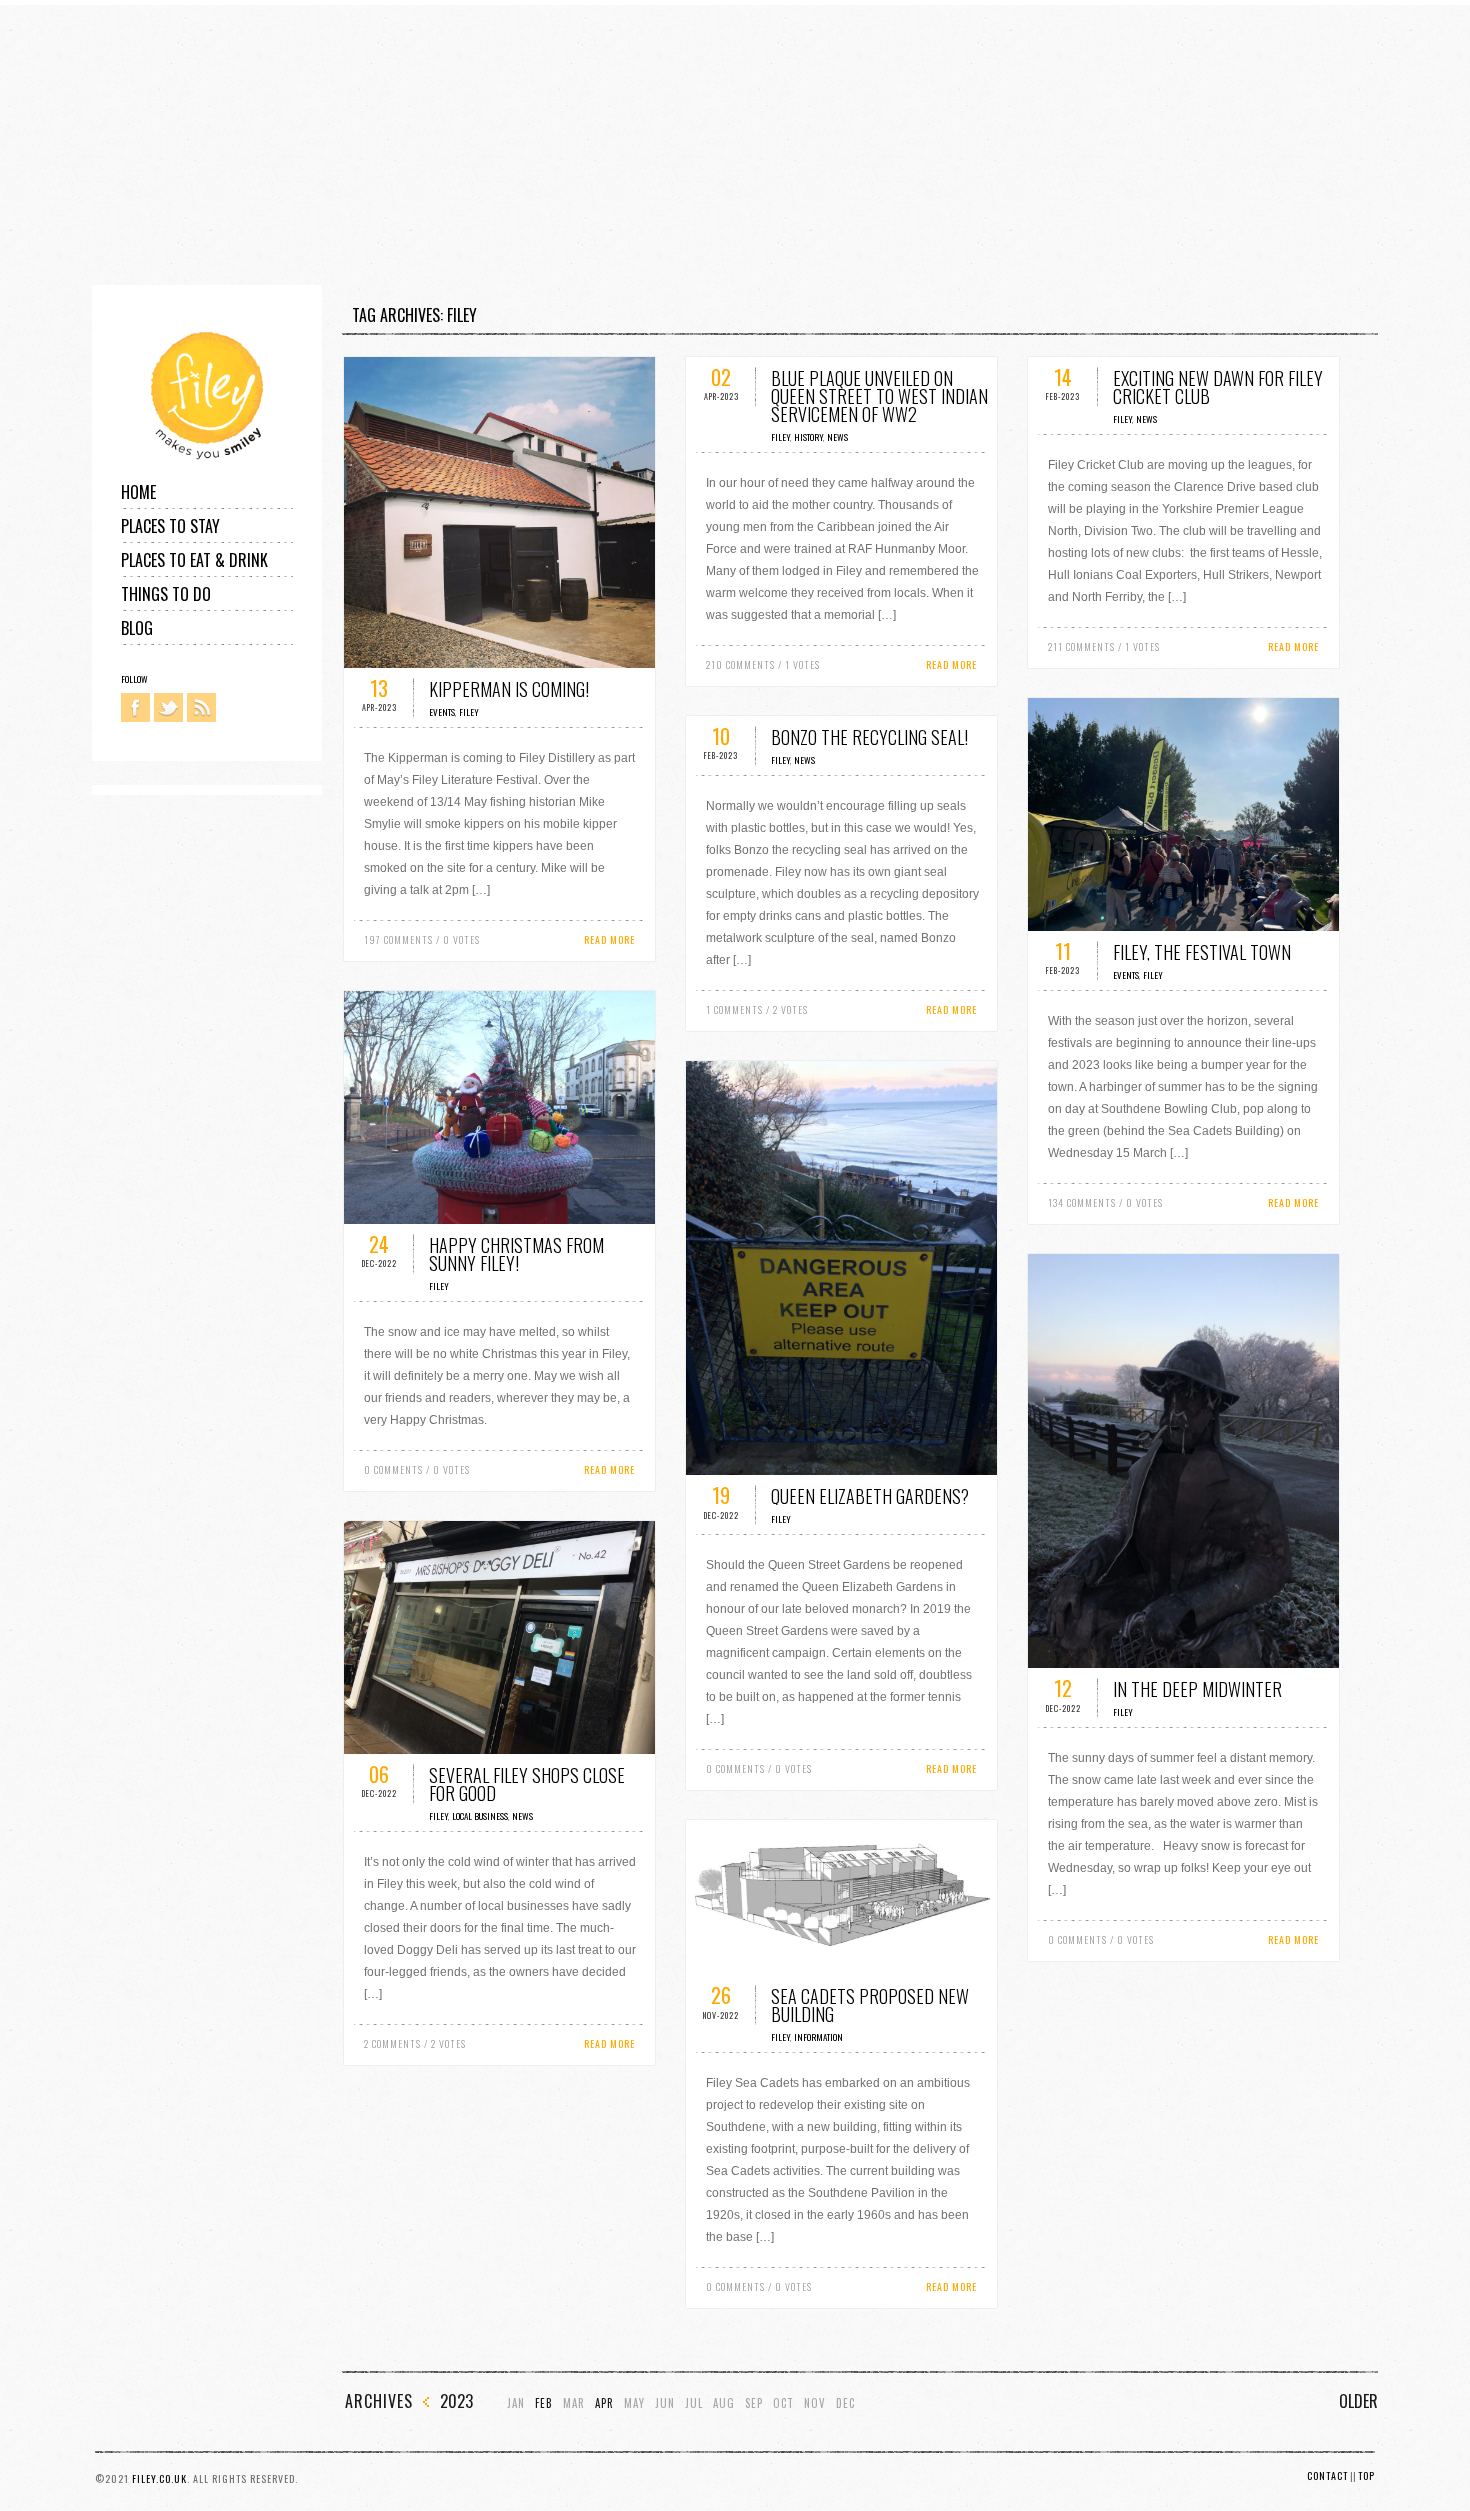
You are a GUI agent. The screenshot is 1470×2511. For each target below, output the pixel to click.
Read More (609, 939)
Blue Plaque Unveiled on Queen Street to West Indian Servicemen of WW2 (879, 396)
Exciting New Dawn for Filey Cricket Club (1218, 387)
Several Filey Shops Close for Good (527, 1784)
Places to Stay (170, 526)
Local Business (480, 1816)
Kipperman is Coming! (509, 689)
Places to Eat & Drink (194, 560)
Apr (604, 2403)
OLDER (1358, 2401)
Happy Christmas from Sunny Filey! (516, 1254)
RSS (201, 707)
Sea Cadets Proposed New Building (870, 2005)
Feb (544, 2403)
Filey (469, 712)
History (808, 437)
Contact (1327, 2475)
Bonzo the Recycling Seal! (869, 737)
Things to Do (166, 594)
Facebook (135, 707)
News (837, 437)
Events (442, 712)
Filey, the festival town (1202, 952)
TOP (1366, 2475)
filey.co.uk (159, 2478)
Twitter (168, 707)
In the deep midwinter (1197, 1689)
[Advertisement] (600, 145)
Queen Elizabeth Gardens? (870, 1496)
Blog (137, 628)
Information (818, 2037)
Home (138, 492)
